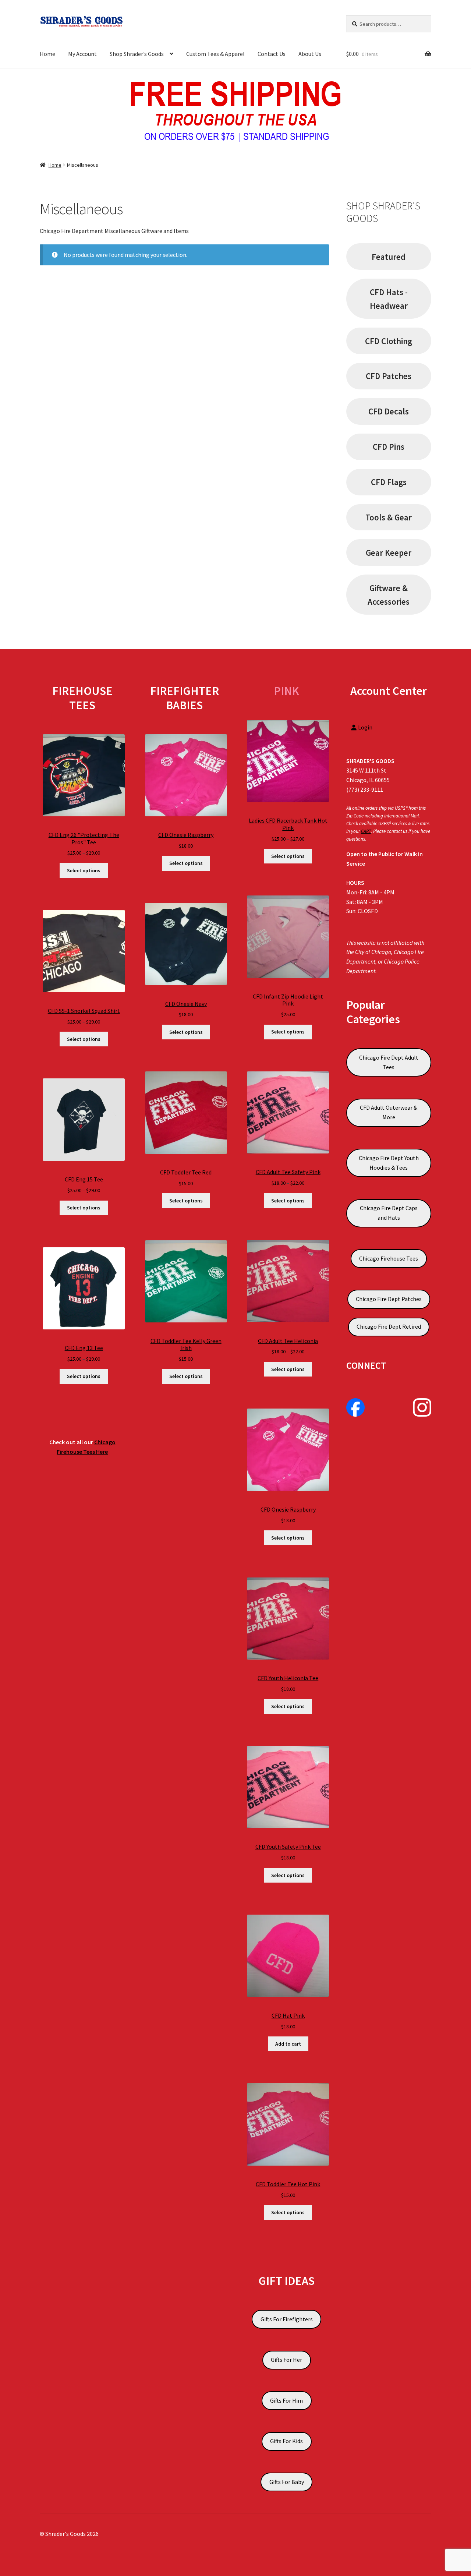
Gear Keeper (389, 553)
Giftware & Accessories (389, 595)
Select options (84, 870)
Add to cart (288, 2044)
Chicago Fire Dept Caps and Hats (389, 1213)
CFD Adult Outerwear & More (389, 1112)
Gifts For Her (286, 2360)
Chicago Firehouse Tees (389, 1258)
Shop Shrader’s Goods (137, 54)
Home (47, 54)
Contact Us (272, 54)
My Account (82, 54)
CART (366, 831)
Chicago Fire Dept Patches (389, 1299)
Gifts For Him (286, 2400)
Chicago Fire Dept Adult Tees (389, 1062)
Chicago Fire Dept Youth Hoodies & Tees (389, 1163)
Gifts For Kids (286, 2441)
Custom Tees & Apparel (215, 54)
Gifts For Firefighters (287, 2319)
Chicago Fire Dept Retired (389, 1326)
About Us (310, 54)
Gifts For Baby (287, 2482)
